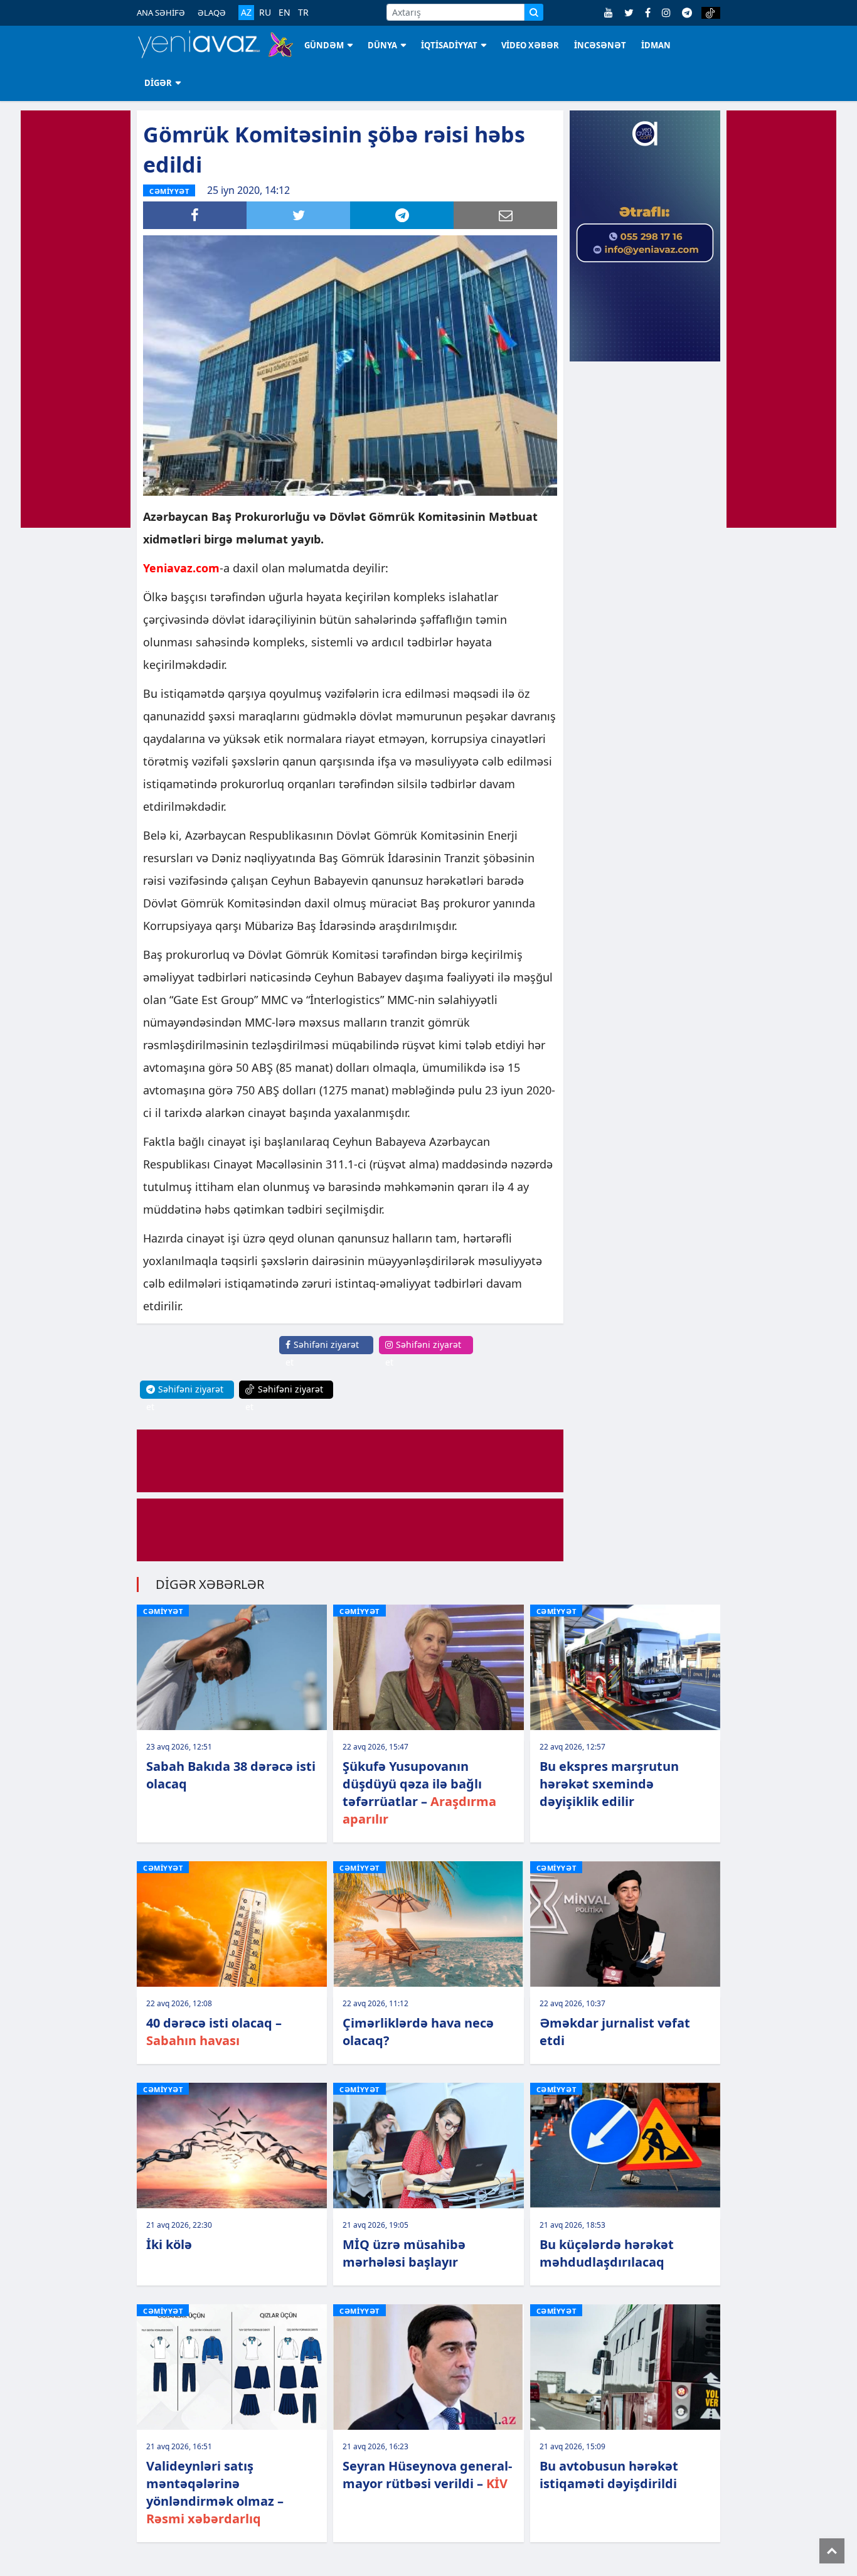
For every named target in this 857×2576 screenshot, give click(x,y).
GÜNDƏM (324, 45)
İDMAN (656, 45)
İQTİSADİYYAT (449, 45)
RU (265, 13)
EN (285, 13)
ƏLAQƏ (212, 13)
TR (303, 13)
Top (832, 2551)
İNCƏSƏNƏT (600, 45)
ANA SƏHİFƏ (161, 13)
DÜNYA (382, 45)
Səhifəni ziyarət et (322, 1353)
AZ (246, 12)
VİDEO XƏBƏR (530, 45)
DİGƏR (158, 83)
